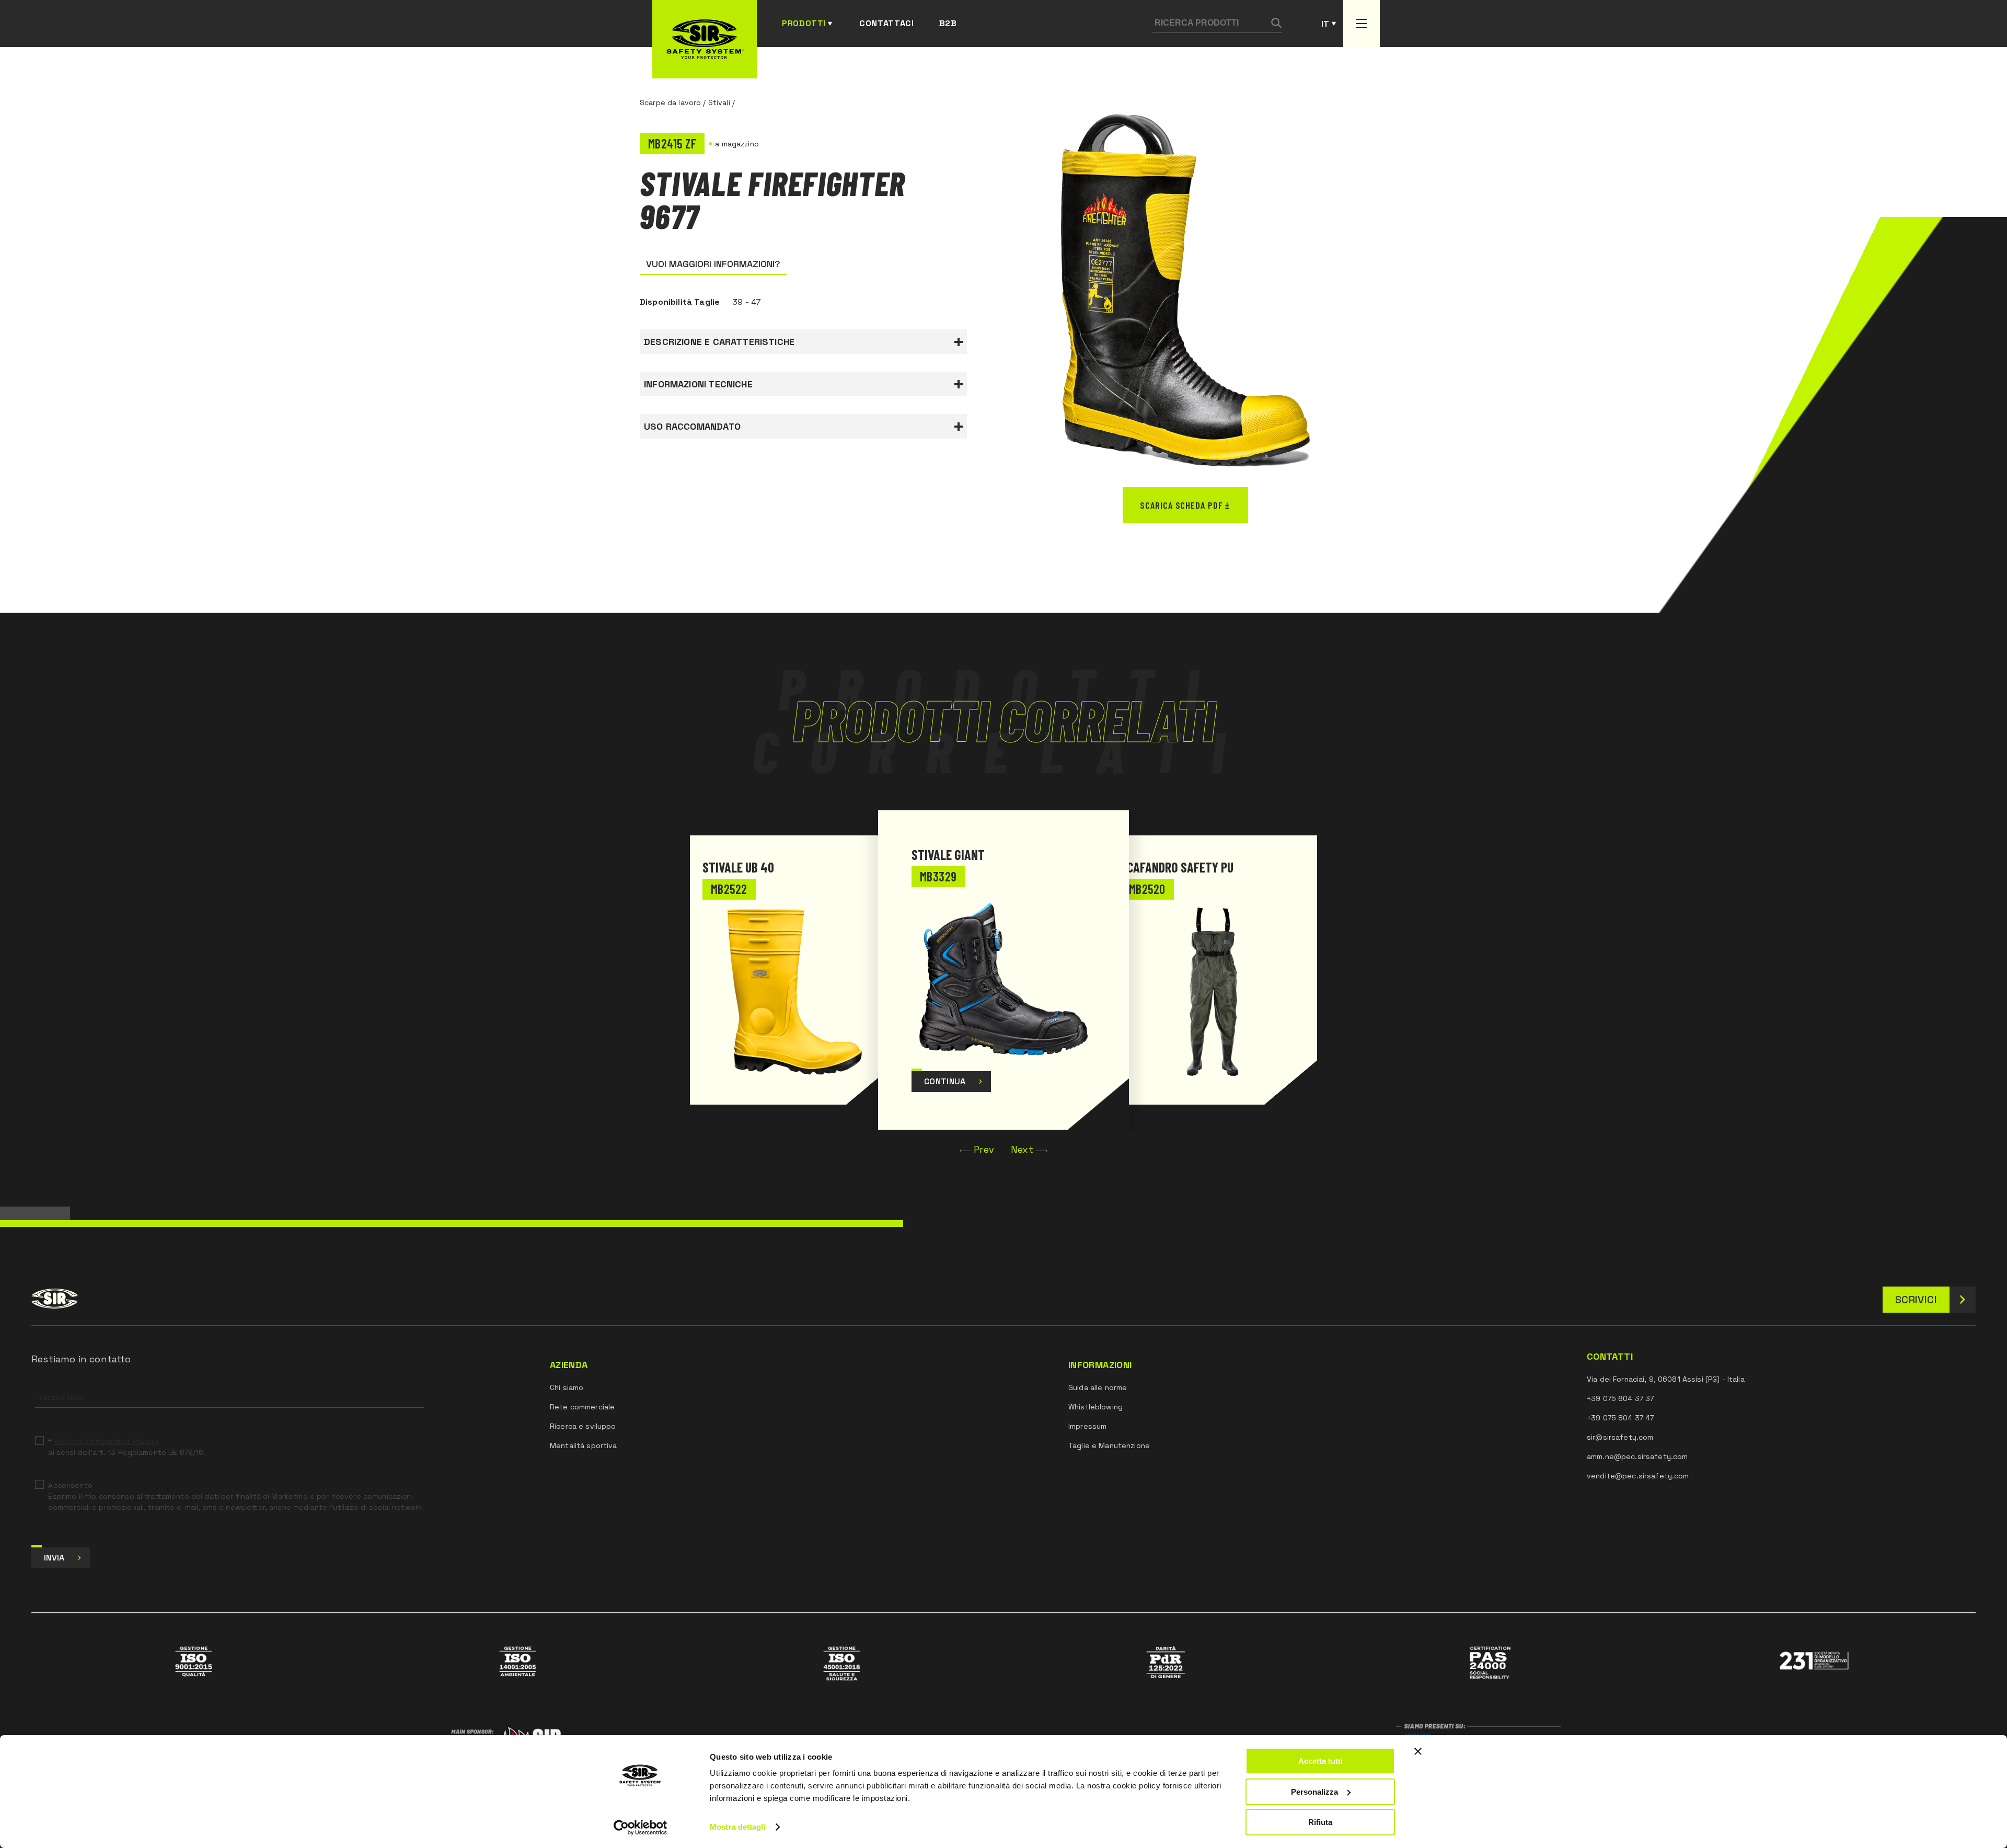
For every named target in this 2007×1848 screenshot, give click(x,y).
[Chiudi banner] (1418, 1751)
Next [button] (1022, 1149)
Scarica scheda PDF (1181, 505)
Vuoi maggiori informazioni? (713, 264)
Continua (945, 1081)
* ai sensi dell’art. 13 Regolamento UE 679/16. (127, 1447)
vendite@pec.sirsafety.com (1638, 1476)
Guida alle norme (1098, 1387)
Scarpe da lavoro (670, 102)
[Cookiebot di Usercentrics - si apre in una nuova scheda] (641, 1828)
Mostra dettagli (738, 1827)
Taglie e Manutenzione (1109, 1445)
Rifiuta (1320, 1822)
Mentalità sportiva (584, 1445)
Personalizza (1314, 1792)
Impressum (1087, 1426)
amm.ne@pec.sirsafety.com (1637, 1456)
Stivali (719, 102)
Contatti (1610, 1357)
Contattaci (886, 23)
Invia (54, 1558)
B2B (948, 23)
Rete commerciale (582, 1407)
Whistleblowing (1095, 1407)
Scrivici (1916, 1300)
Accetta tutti (1320, 1761)
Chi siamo (567, 1387)
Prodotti (804, 23)
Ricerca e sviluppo (583, 1426)
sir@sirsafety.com (1620, 1437)
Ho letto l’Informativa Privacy (106, 1441)
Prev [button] (984, 1149)
